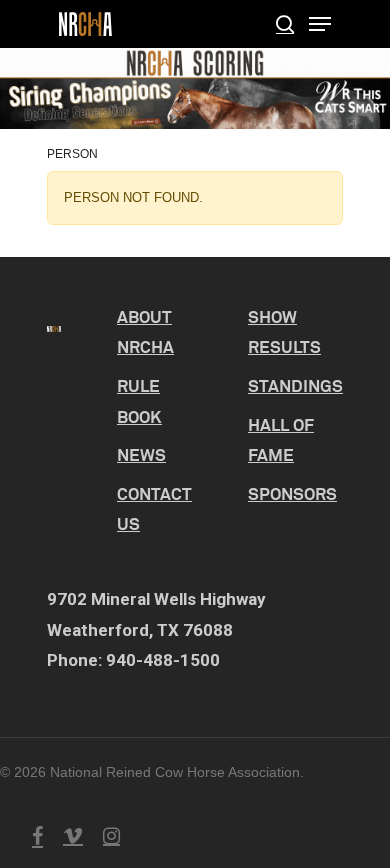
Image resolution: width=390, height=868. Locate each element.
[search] (285, 24)
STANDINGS (295, 385)
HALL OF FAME (281, 440)
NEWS (141, 454)
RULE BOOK (139, 401)
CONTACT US (154, 509)
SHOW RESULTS (284, 332)
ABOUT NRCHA (145, 332)
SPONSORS (292, 493)
